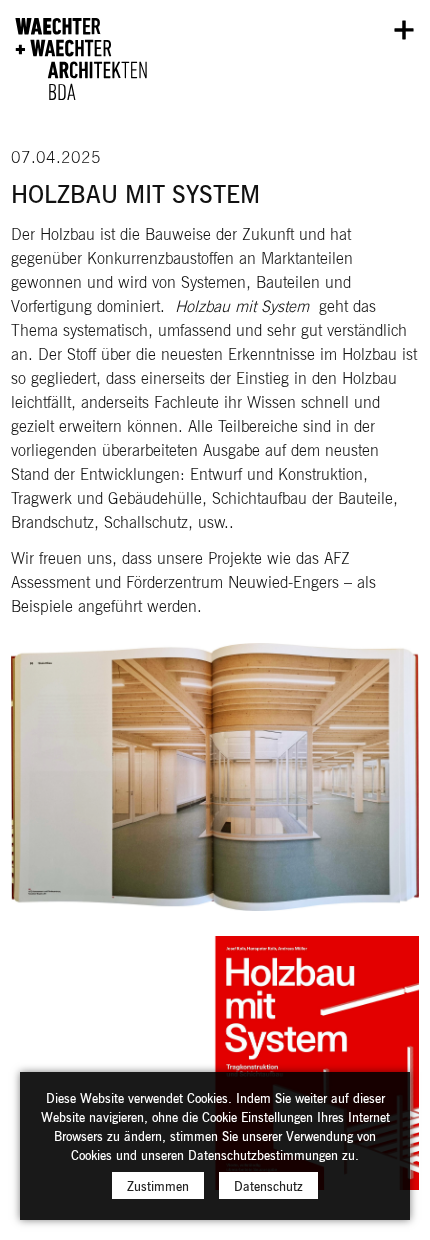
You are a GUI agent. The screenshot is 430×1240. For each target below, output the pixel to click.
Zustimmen (158, 1185)
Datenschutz (268, 1185)
